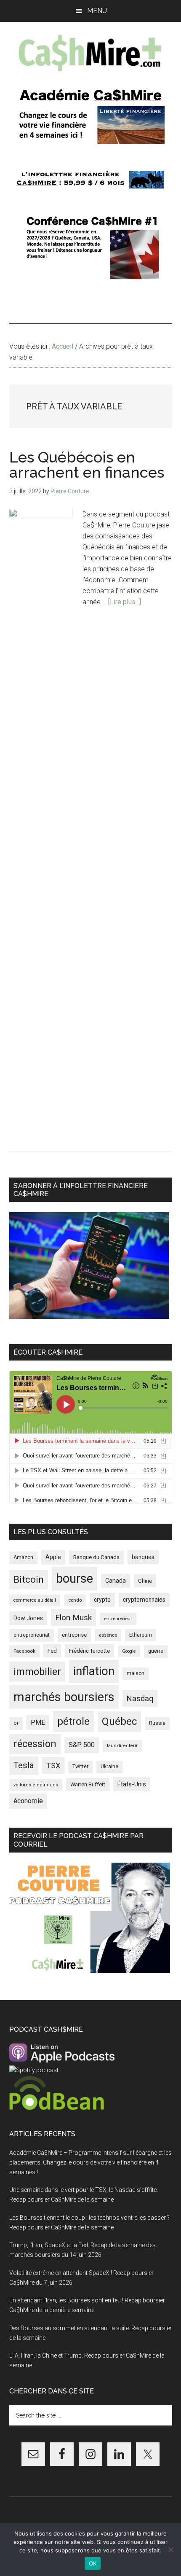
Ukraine (109, 1767)
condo (75, 1600)
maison (136, 1673)
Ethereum (141, 1635)
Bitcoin (29, 1579)
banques (143, 1557)
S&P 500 (82, 1745)
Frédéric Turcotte (89, 1651)
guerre (156, 1651)
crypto (102, 1600)
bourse (75, 1578)
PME (38, 1722)
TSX (53, 1765)
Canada (116, 1581)
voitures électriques (36, 1785)
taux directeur (122, 1746)
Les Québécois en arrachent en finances (87, 465)
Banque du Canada (96, 1557)
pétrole (73, 1721)
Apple (53, 1557)
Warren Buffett (88, 1784)
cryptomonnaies (144, 1600)
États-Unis (132, 1784)
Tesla (24, 1765)
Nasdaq (140, 1698)
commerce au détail (35, 1600)
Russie (157, 1723)
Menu (97, 11)
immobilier (37, 1672)
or (16, 1723)
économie (28, 1801)
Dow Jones (28, 1618)
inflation (94, 1671)
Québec (119, 1721)
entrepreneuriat (32, 1635)
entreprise (74, 1635)
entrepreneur (118, 1619)
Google (129, 1651)
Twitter (80, 1767)
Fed (52, 1651)
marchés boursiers (64, 1697)
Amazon (23, 1557)
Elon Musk (73, 1617)
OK (93, 2563)
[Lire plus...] (125, 602)
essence (108, 1635)
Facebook (24, 1651)
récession (35, 1744)
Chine (145, 1581)
